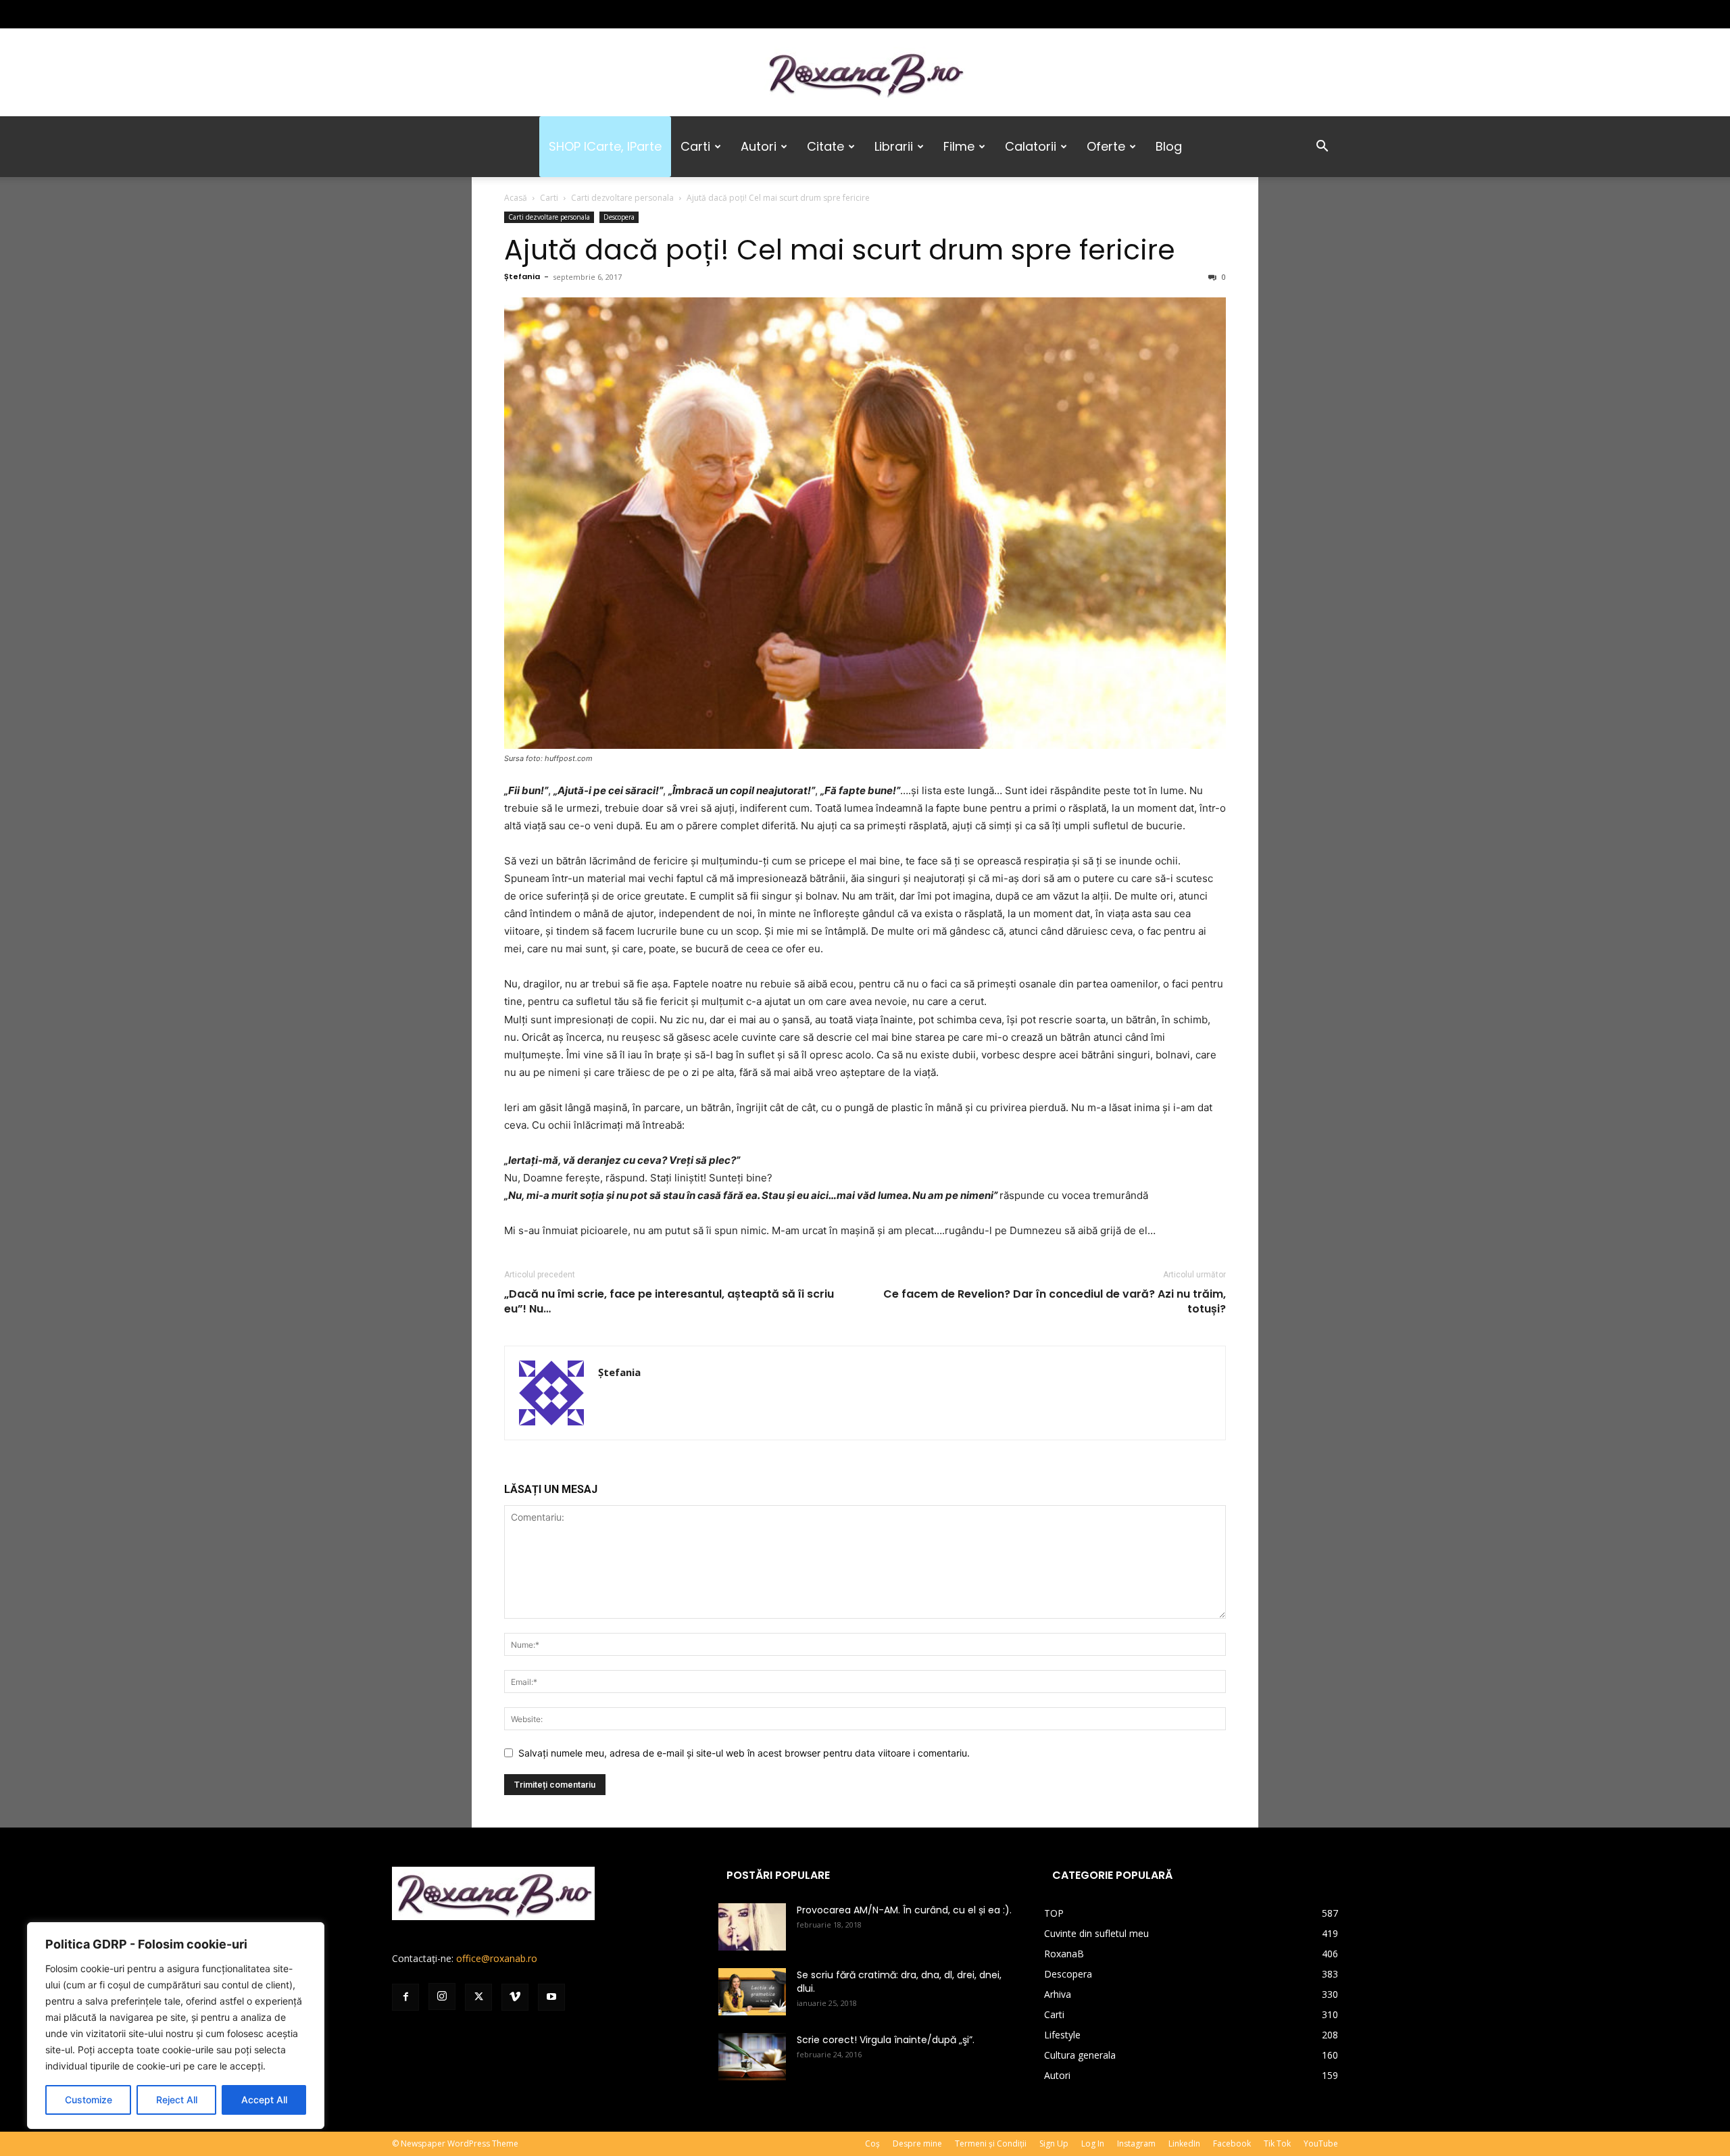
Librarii (894, 146)
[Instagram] (424, 14)
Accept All (264, 2100)
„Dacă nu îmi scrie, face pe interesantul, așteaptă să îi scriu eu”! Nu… (669, 1302)
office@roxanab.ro (497, 1958)
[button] (1322, 148)
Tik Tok (1277, 2143)
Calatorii (1031, 146)
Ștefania (522, 276)
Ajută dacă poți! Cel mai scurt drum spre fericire (840, 250)
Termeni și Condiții (991, 2143)
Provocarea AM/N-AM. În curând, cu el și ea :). (904, 1910)
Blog (1169, 146)
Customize (89, 2100)
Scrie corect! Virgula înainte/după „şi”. (886, 2040)
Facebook (1232, 2143)
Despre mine (917, 2143)
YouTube (1321, 2143)
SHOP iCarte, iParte (605, 146)
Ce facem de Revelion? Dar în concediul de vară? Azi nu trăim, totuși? (1055, 1302)
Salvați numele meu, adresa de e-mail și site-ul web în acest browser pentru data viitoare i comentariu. (744, 1753)
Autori (759, 146)
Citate (825, 146)
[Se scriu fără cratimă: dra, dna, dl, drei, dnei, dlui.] (752, 1992)
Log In (1093, 2143)
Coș (872, 2143)
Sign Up (1054, 2143)
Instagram (1136, 2143)
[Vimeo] (469, 14)
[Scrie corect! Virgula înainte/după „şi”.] (752, 2057)
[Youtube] (491, 14)
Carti (695, 146)
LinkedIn (1184, 2143)
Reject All (177, 2100)
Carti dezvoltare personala (622, 198)
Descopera (619, 217)
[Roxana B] (865, 73)
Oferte (1106, 146)
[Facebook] (402, 14)
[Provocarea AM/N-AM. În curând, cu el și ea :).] (752, 1927)
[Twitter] (447, 14)
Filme (959, 146)
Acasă (516, 198)
